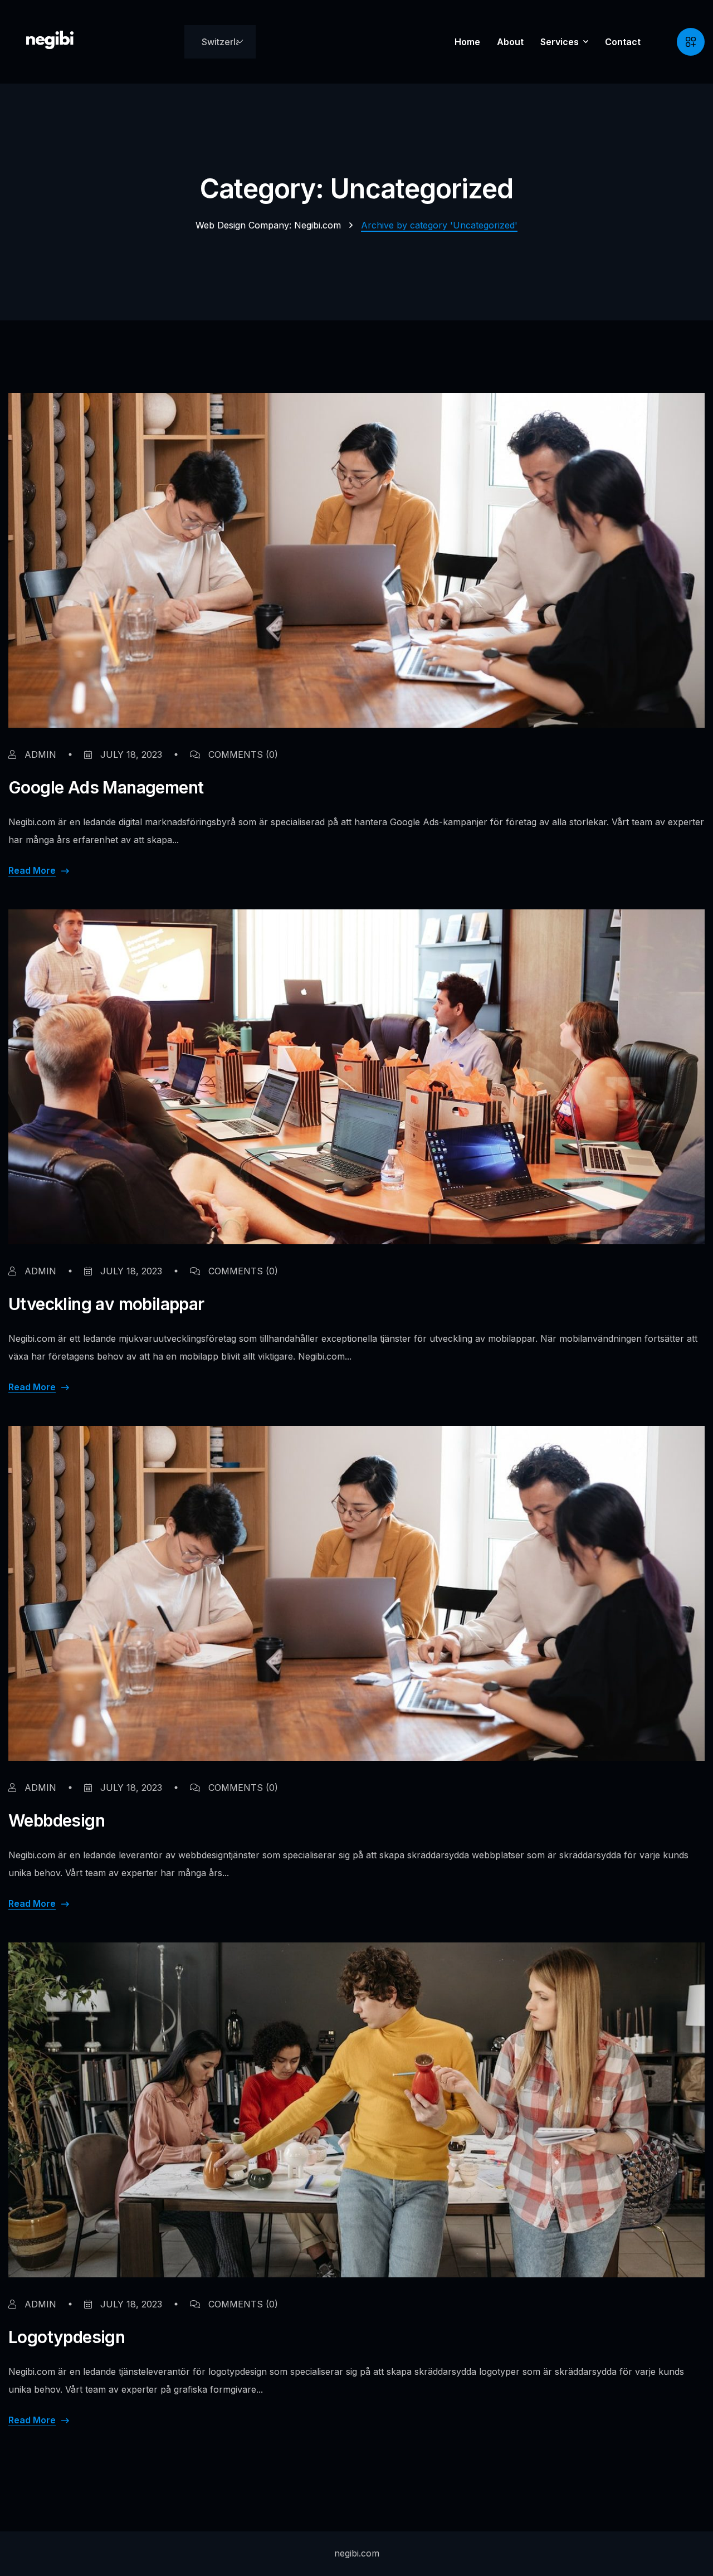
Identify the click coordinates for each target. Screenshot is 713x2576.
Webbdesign (57, 1820)
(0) (243, 754)
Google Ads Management (106, 787)
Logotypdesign (67, 2337)
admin (39, 754)
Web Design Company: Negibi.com (268, 225)
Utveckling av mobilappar (106, 1304)
